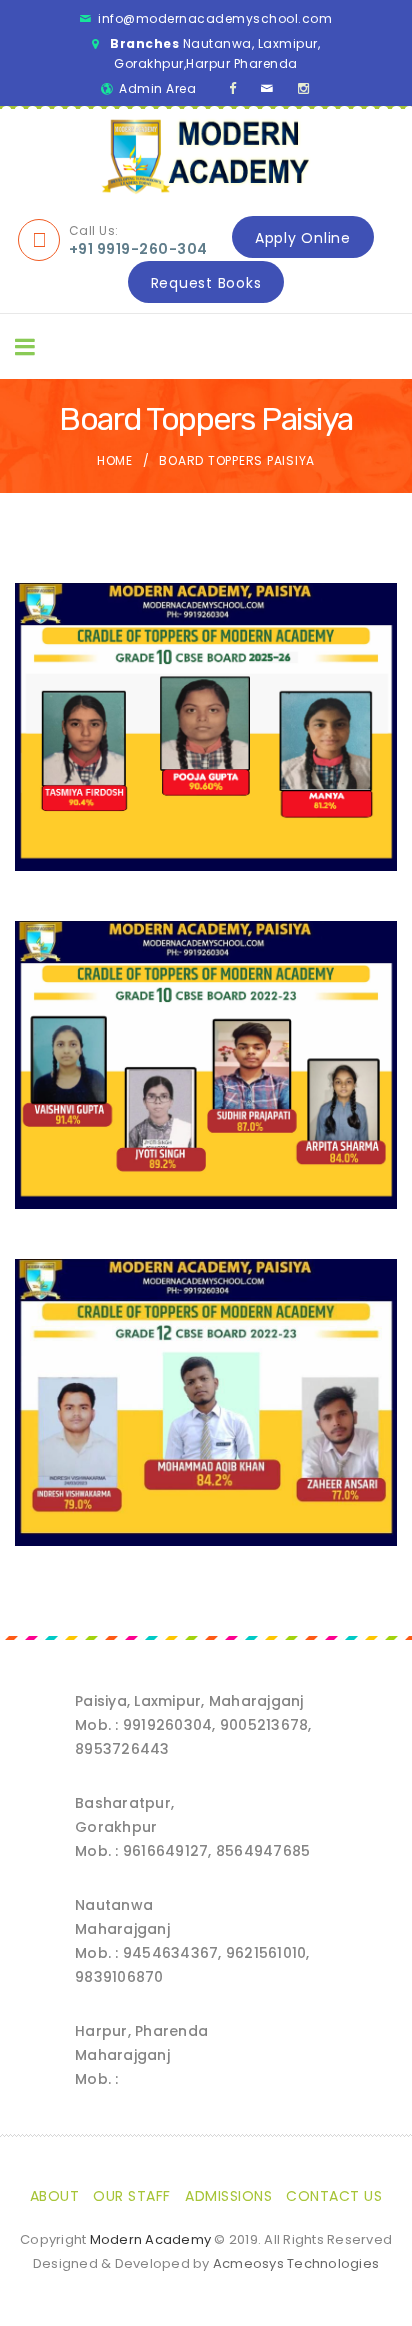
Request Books (206, 283)
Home (115, 460)
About (55, 2196)
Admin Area (157, 88)
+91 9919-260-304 (138, 249)
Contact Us (334, 2196)
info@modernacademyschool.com (215, 18)
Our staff (132, 2196)
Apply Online (303, 238)
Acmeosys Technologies (296, 2263)
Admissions (228, 2196)
